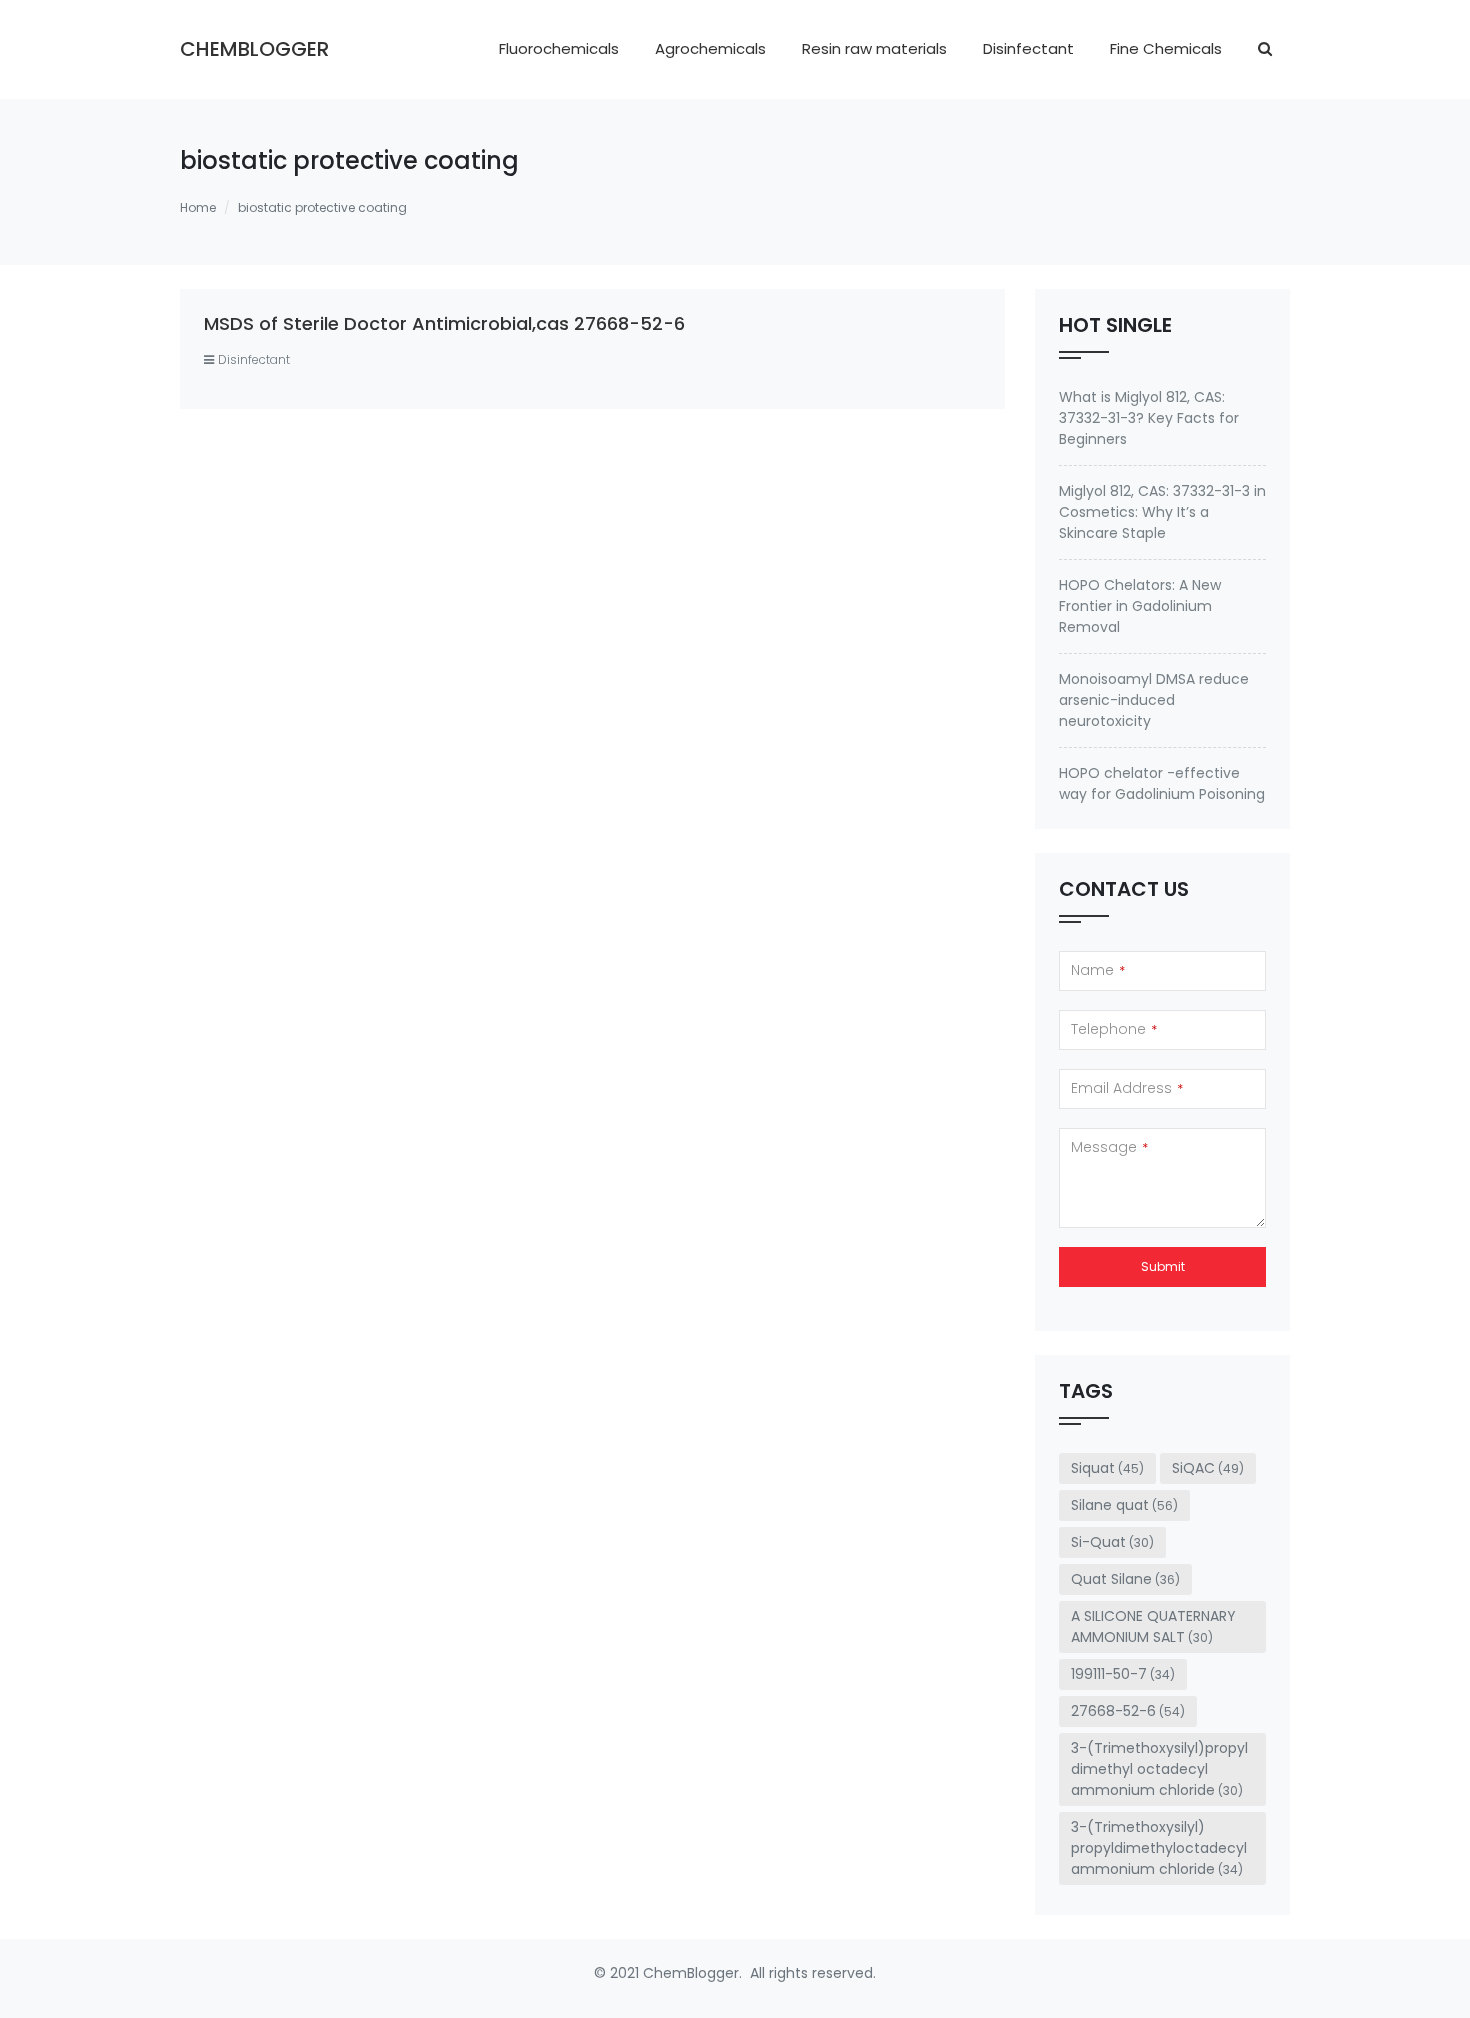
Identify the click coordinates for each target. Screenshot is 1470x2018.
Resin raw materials (874, 48)
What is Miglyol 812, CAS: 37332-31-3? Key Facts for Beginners (1149, 418)
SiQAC (1208, 1468)
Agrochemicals (710, 48)
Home (198, 207)
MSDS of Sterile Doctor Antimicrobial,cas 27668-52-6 (444, 323)
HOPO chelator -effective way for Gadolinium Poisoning (1162, 783)
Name (1098, 970)
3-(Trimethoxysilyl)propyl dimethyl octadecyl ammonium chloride (1159, 1769)
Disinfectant (1028, 48)
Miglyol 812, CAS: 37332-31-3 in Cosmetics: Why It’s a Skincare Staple (1162, 512)
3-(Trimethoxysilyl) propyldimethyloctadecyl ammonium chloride (1159, 1848)
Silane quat (1124, 1505)
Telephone (1114, 1029)
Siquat (1107, 1468)
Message (1109, 1147)
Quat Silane (1125, 1579)
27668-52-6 (1128, 1711)
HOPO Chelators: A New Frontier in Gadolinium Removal (1140, 606)
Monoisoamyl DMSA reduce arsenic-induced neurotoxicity (1154, 700)
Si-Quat (1112, 1542)
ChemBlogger (254, 49)
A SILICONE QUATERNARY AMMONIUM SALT (1153, 1626)
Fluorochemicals (559, 48)
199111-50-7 (1123, 1674)
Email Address (1127, 1088)
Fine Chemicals (1166, 48)
